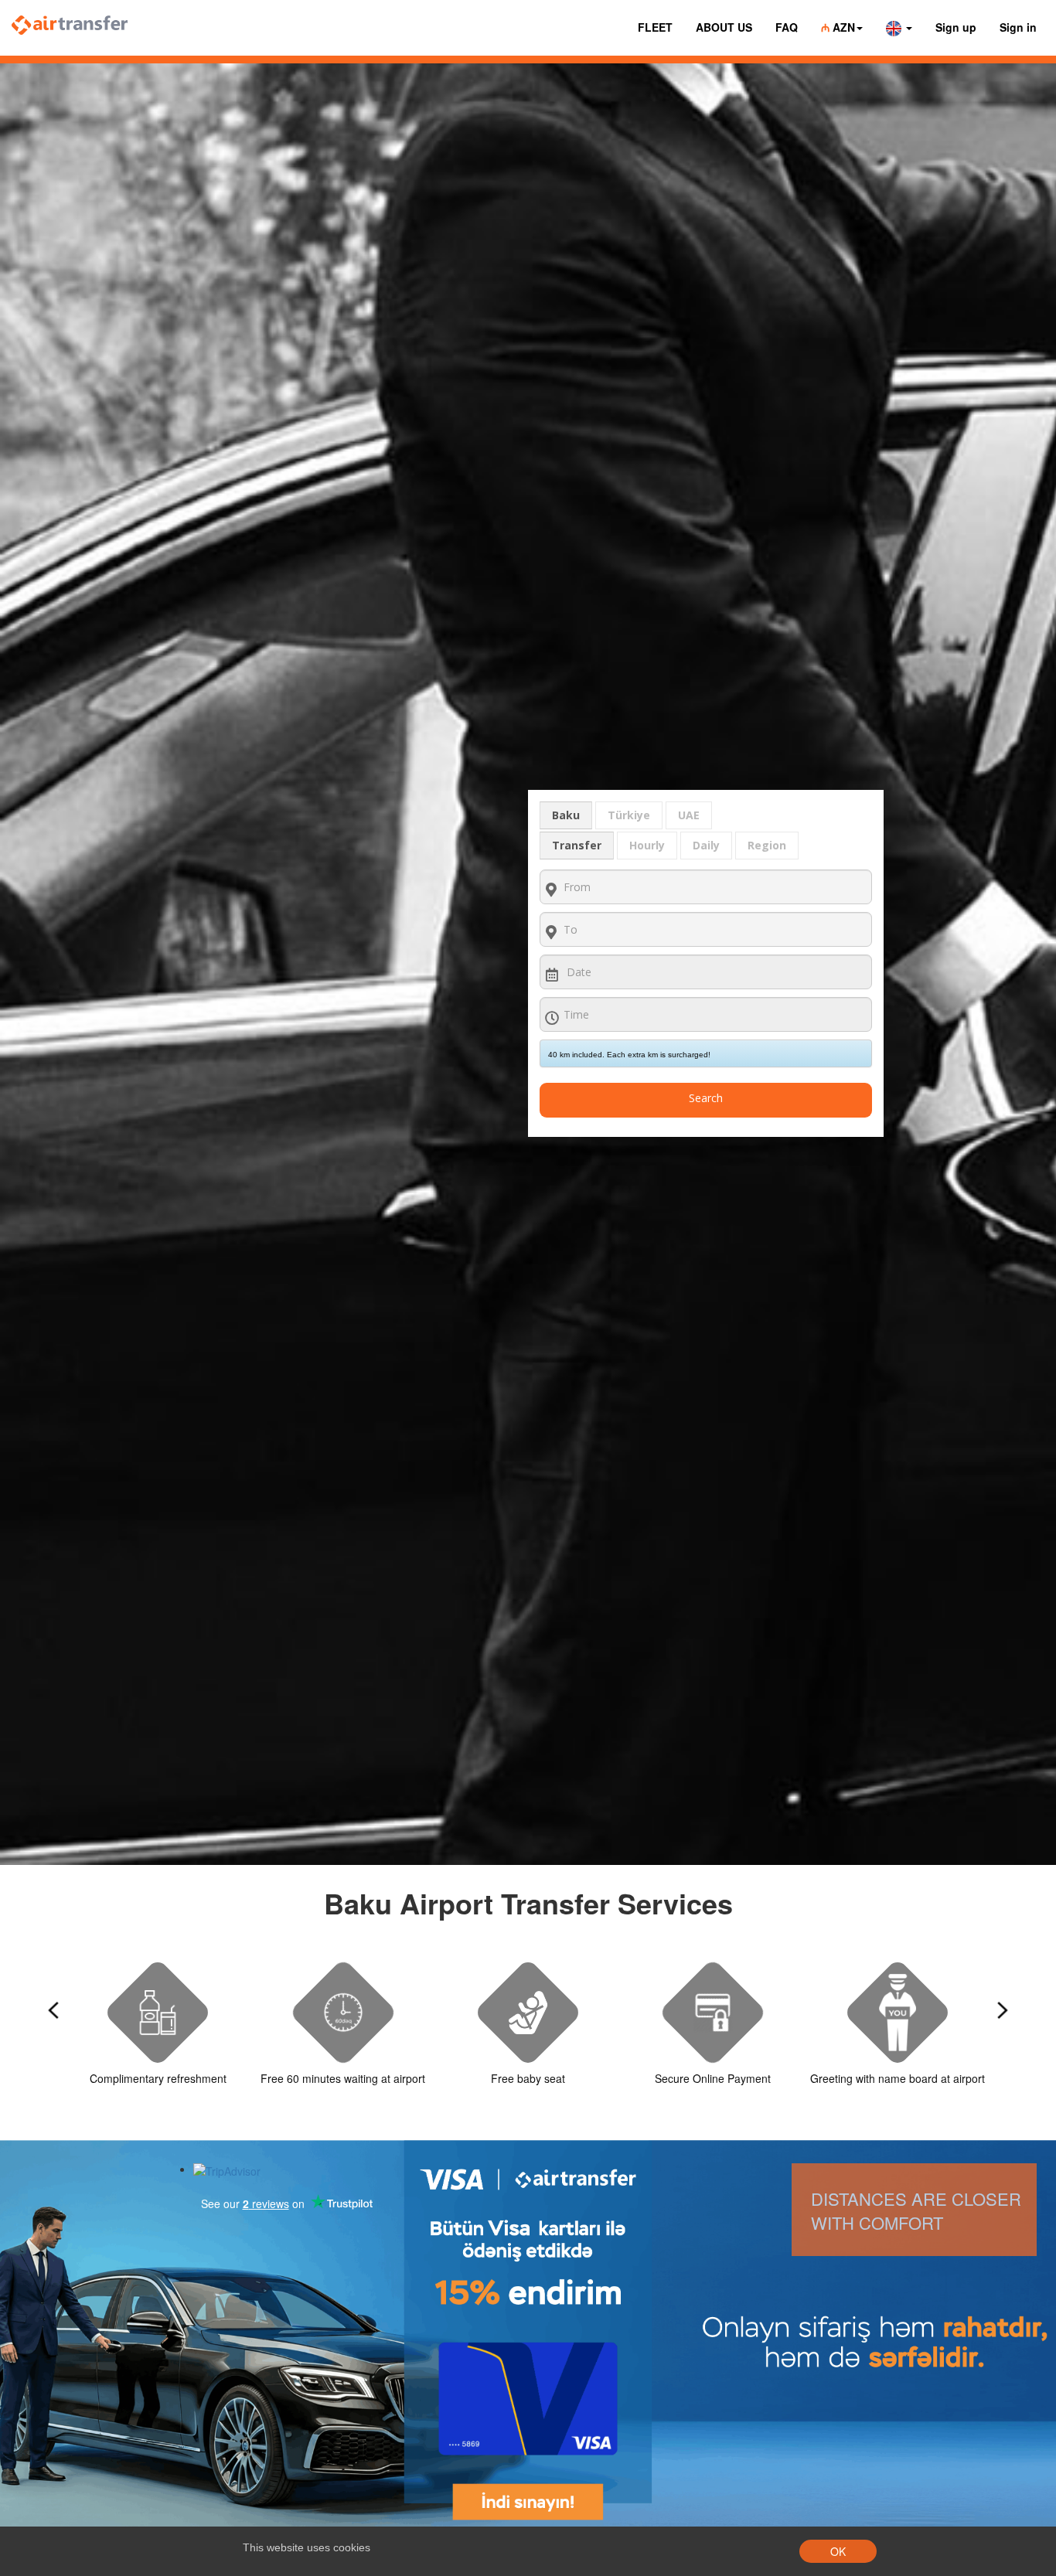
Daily (706, 845)
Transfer (577, 845)
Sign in (1018, 27)
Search (706, 1098)
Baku (566, 815)
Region (767, 845)
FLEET (655, 27)
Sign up (956, 27)
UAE (689, 815)
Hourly (647, 845)
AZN (838, 27)
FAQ (787, 27)
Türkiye (629, 815)
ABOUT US (724, 27)
